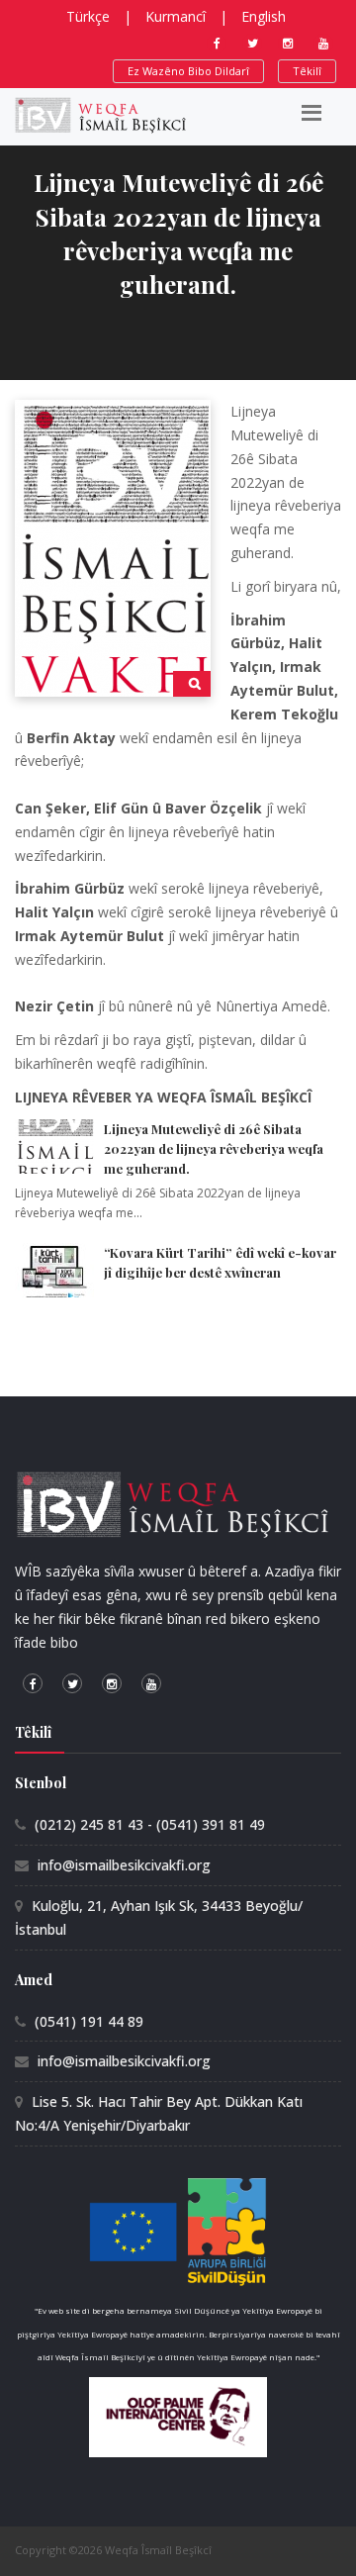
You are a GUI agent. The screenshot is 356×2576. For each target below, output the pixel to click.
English (264, 16)
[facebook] (217, 44)
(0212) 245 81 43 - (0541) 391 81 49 (150, 1824)
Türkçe (88, 16)
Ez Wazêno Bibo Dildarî (188, 71)
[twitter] (252, 44)
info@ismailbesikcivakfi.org (124, 1865)
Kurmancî (176, 16)
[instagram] (288, 44)
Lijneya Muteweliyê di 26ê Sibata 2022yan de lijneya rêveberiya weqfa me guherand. (214, 1148)
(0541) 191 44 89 (89, 2021)
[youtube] (323, 44)
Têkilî (307, 71)
